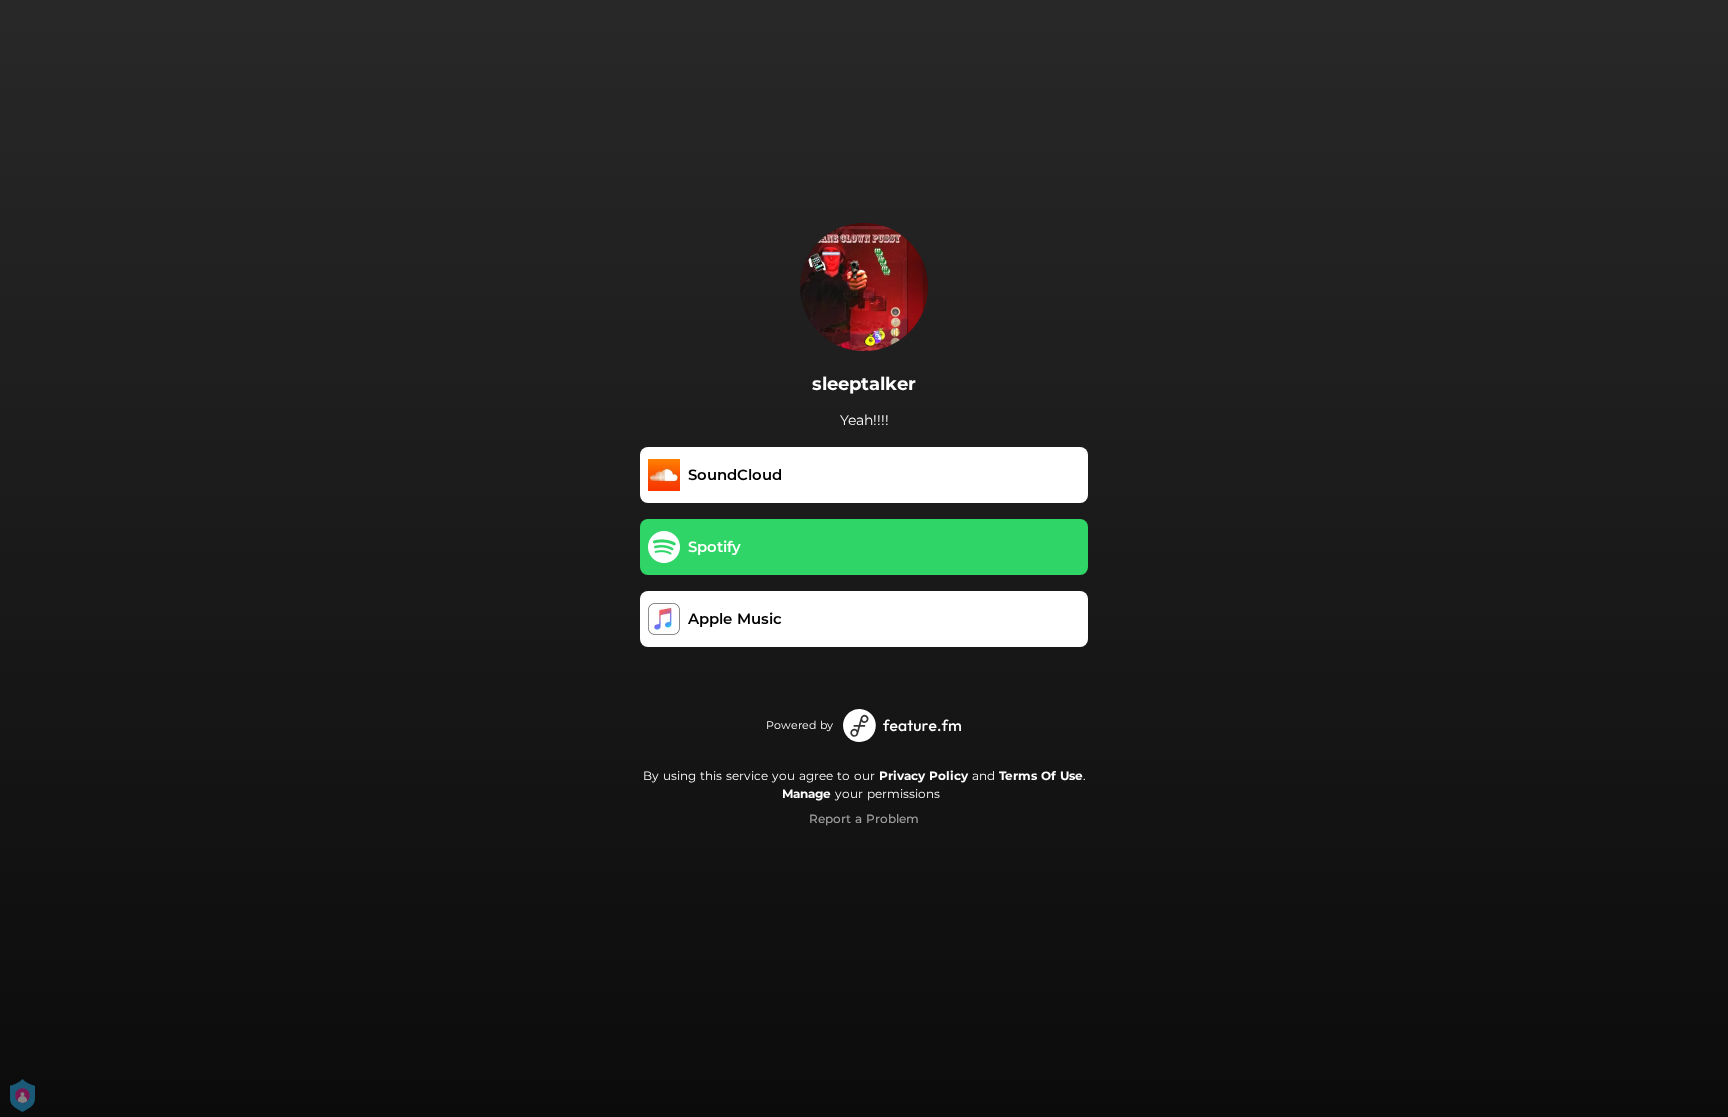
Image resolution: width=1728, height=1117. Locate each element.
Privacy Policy (923, 775)
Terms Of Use (1041, 775)
